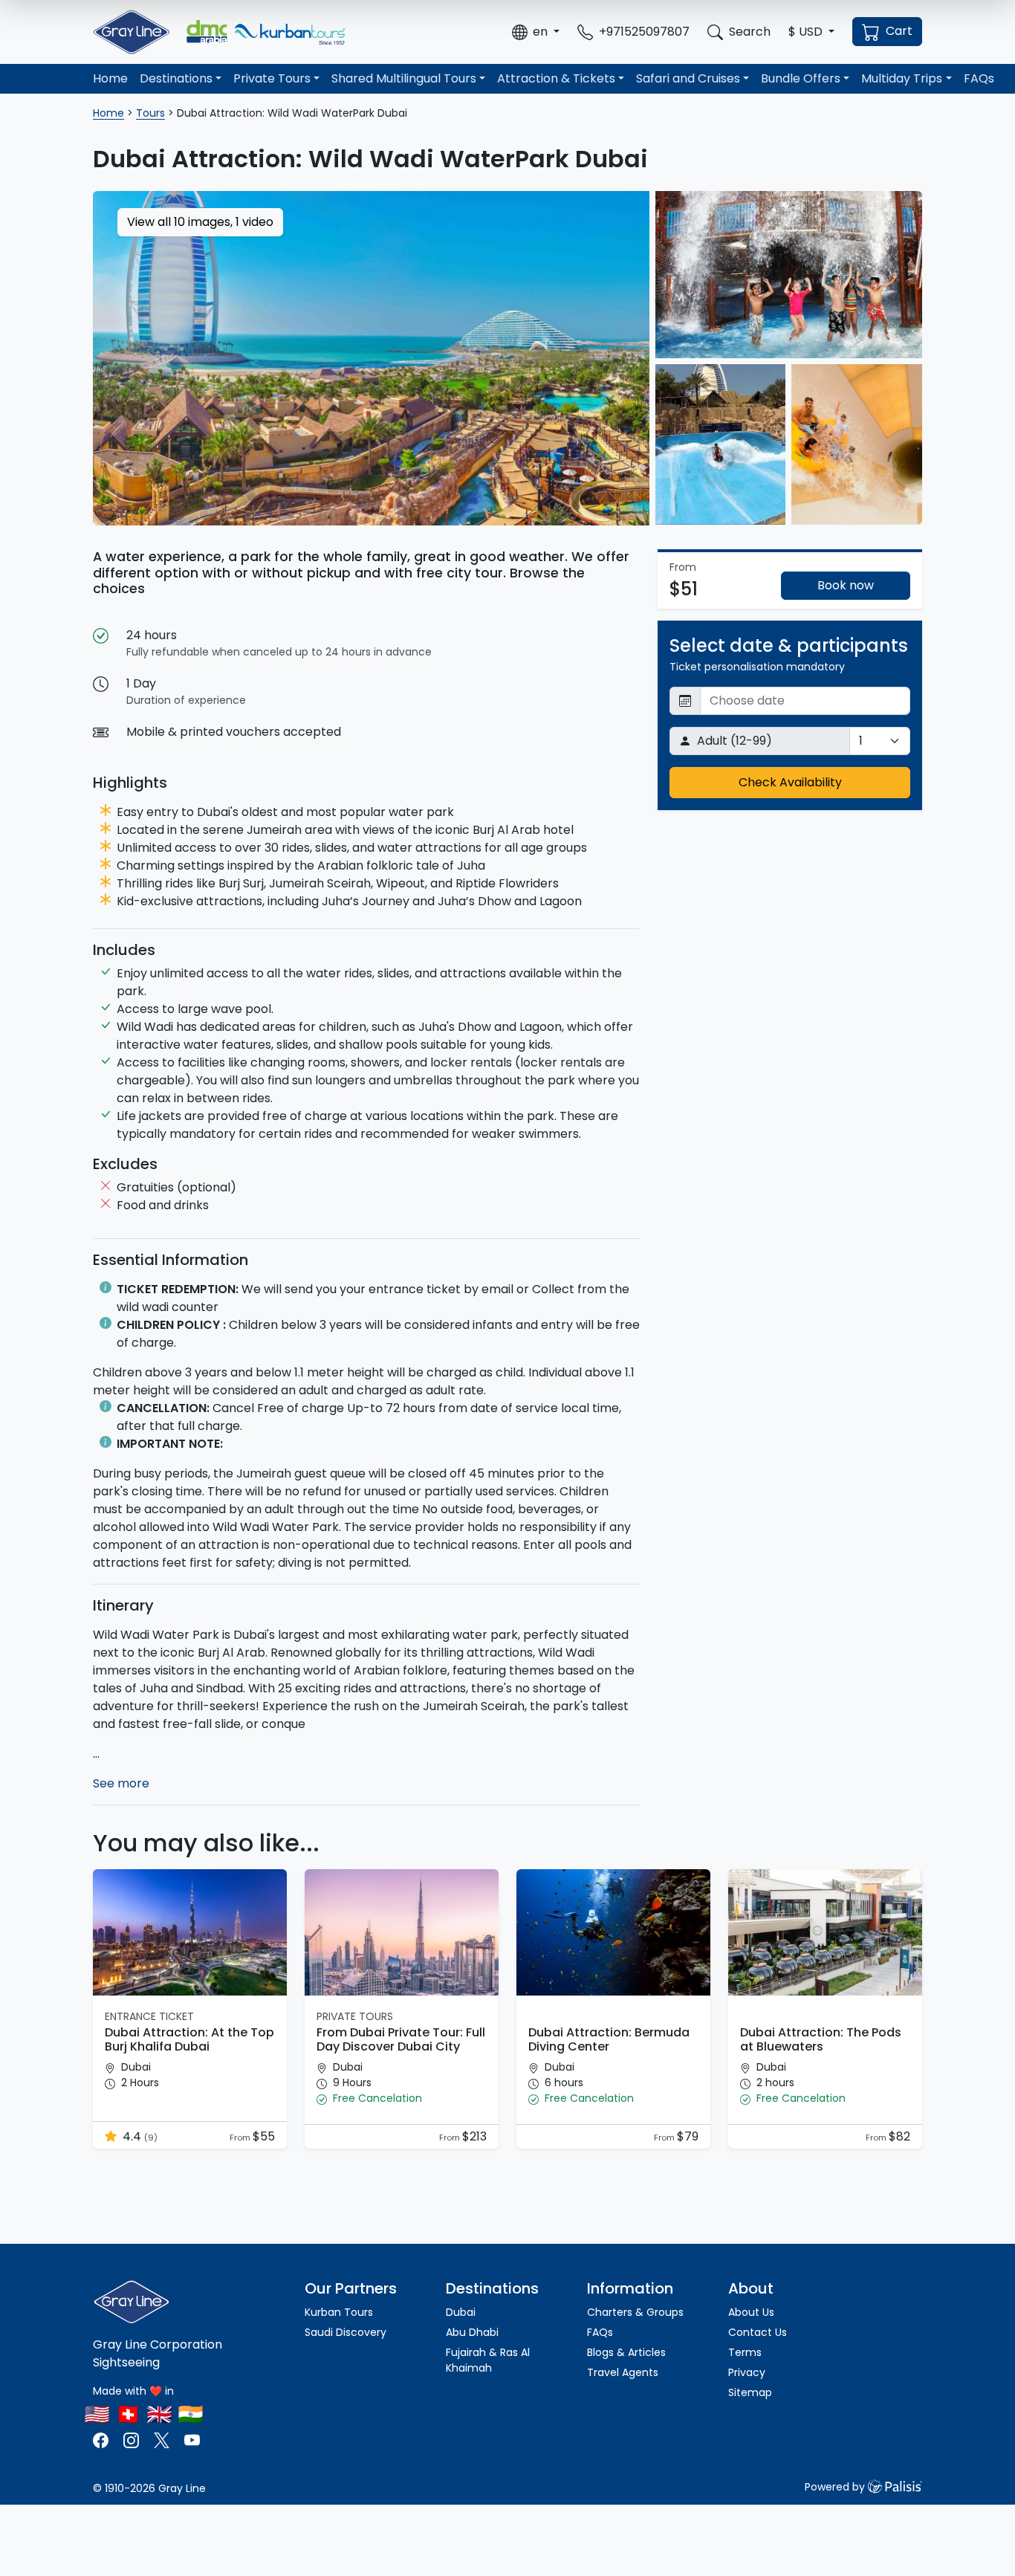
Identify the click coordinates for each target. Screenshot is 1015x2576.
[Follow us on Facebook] (102, 2439)
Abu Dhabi (472, 2332)
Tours (150, 113)
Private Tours (272, 78)
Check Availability (790, 782)
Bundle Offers (801, 78)
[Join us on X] (163, 2439)
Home (110, 78)
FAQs (979, 78)
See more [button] (121, 1783)
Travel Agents (623, 2372)
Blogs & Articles (626, 2352)
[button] (536, 32)
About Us (751, 2312)
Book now (846, 585)
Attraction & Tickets (556, 78)
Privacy (747, 2372)
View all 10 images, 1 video (200, 222)
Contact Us (758, 2332)
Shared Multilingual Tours (404, 78)
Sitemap (750, 2392)
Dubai (461, 2312)
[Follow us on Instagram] (131, 2439)
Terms (745, 2352)
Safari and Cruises (688, 78)
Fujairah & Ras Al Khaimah (488, 2360)
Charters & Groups (635, 2312)
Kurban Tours (339, 2312)
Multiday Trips (902, 78)
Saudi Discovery (346, 2332)
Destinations (176, 78)
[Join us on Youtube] (192, 2439)
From (241, 2138)
